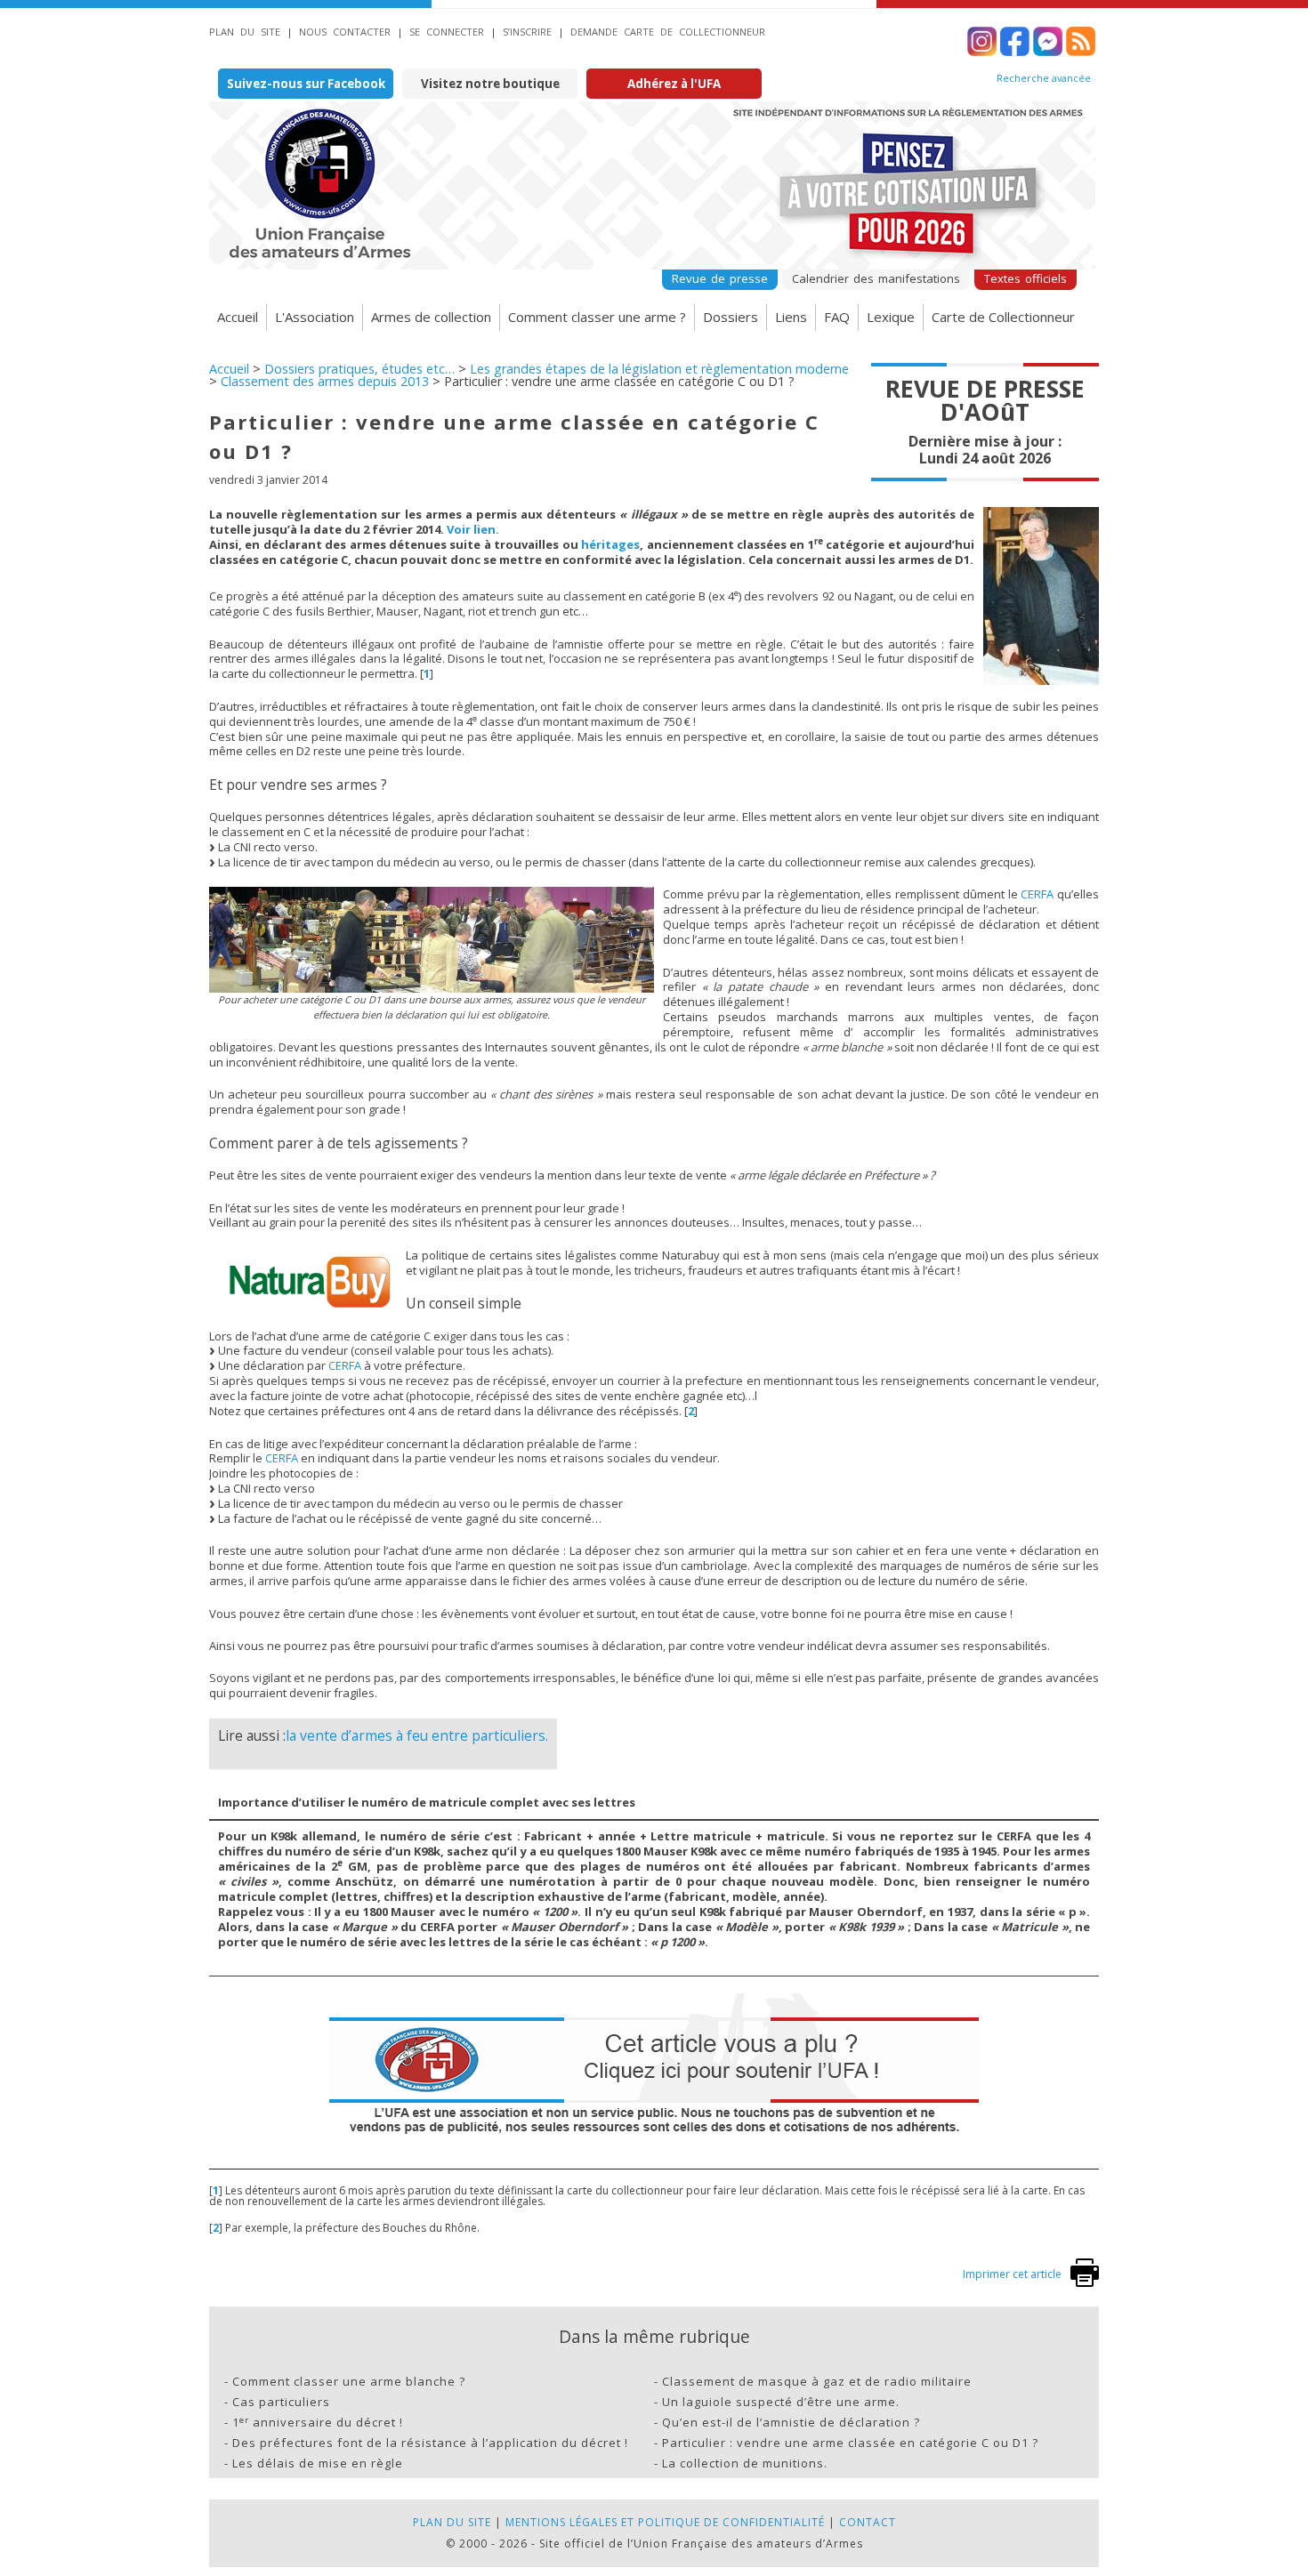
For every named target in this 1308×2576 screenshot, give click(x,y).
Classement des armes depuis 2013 (325, 381)
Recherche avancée (1044, 78)
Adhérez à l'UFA (674, 84)
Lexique (891, 317)
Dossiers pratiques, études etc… (359, 369)
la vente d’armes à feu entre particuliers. (417, 1735)
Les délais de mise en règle (318, 2463)
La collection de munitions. (745, 2463)
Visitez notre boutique (490, 84)
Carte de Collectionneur (1003, 317)
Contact (868, 2522)
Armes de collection (431, 317)
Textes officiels (1025, 278)
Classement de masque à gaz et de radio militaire (817, 2381)
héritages (610, 544)
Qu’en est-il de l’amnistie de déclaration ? (791, 2422)
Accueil (238, 317)
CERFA (1037, 894)
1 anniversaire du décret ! (318, 2422)
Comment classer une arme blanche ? (349, 2381)
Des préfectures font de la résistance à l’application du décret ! (430, 2443)
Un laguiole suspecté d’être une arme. (781, 2402)
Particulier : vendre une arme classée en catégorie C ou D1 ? (850, 2443)
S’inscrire (527, 32)
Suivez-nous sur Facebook (306, 84)
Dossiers (731, 317)
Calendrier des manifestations (876, 278)
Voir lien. (473, 529)
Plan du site (245, 32)
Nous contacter (345, 32)
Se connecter (447, 32)
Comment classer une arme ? (597, 317)
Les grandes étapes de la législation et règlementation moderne (659, 369)
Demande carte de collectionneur (668, 32)
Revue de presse (720, 278)
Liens (791, 317)
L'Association (315, 317)
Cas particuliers (281, 2402)
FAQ (837, 317)
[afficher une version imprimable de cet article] (1085, 2283)
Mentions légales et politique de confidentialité (665, 2522)
